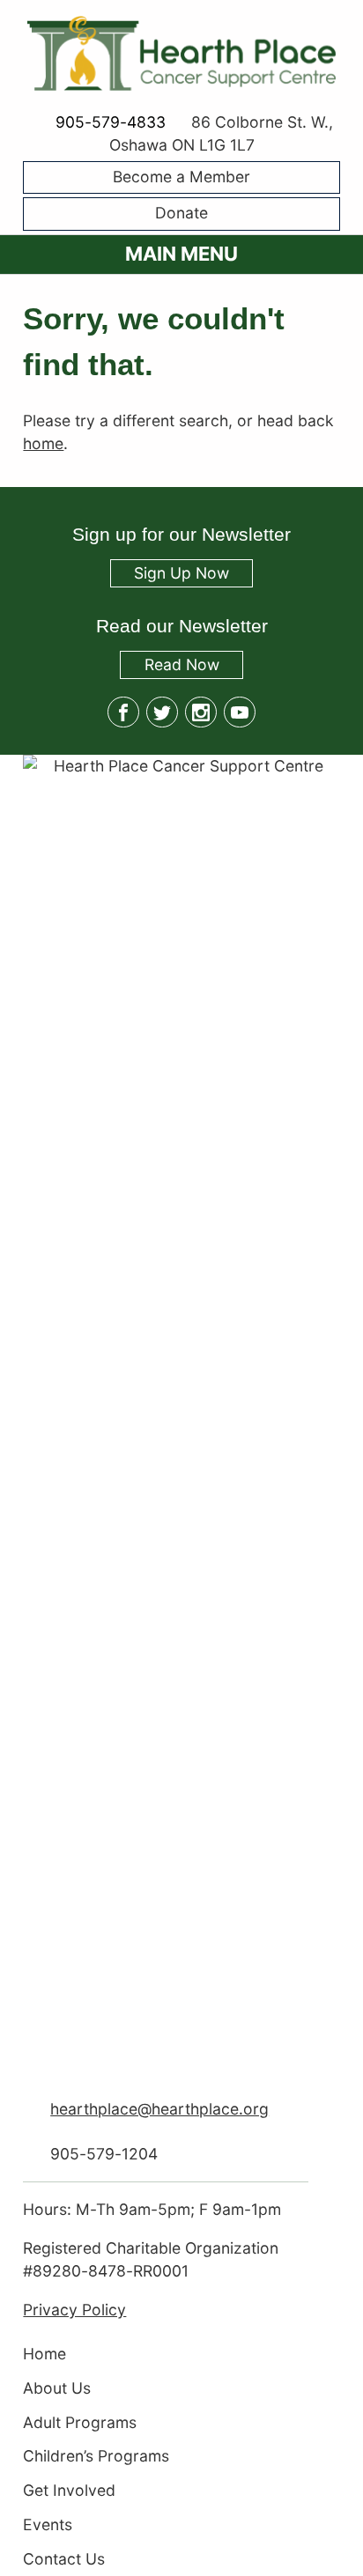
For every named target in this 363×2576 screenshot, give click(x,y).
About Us (57, 2388)
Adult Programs (80, 2422)
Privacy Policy (74, 2310)
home (43, 443)
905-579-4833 (110, 122)
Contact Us (64, 2559)
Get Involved (69, 2491)
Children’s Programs (96, 2457)
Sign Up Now (181, 574)
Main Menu (181, 254)
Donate (181, 214)
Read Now (169, 666)
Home (44, 2355)
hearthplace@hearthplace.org (159, 2109)
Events (48, 2524)
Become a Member (181, 177)
